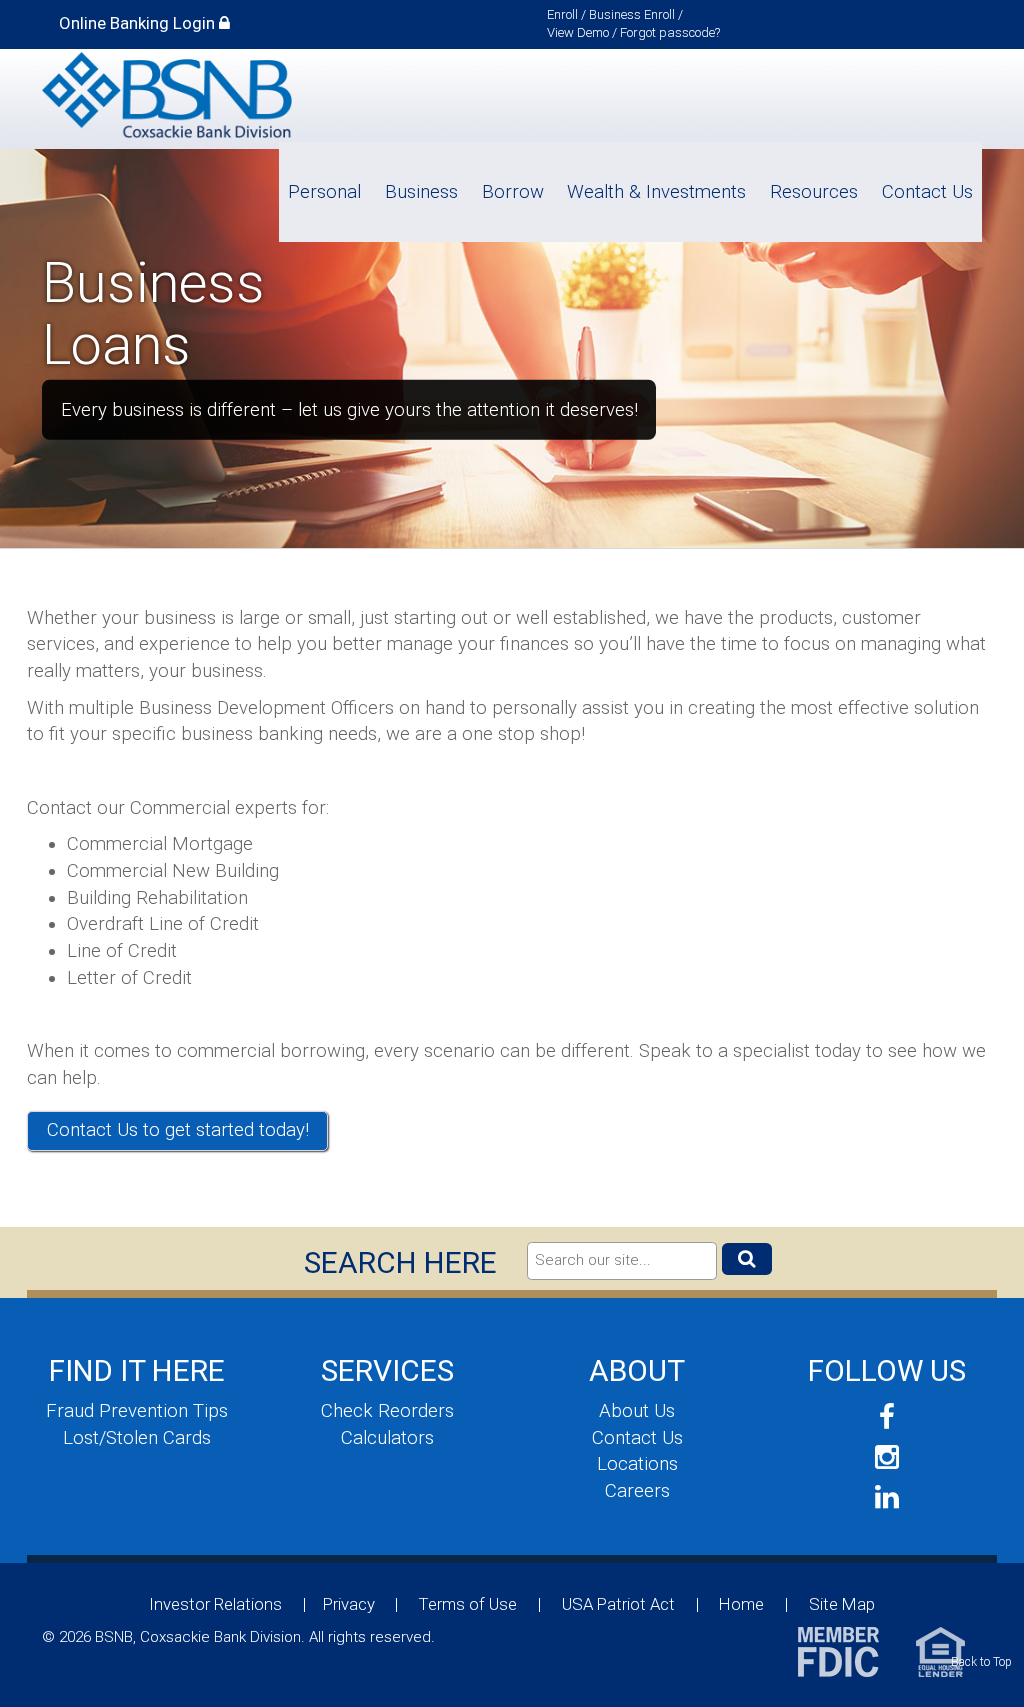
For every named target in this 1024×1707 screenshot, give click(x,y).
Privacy (349, 1604)
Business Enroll (632, 14)
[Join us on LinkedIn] (887, 1497)
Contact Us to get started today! (178, 1130)
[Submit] (747, 1259)
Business (421, 192)
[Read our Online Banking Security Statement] (224, 23)
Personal (324, 192)
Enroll (562, 14)
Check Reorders (387, 1411)
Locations (637, 1464)
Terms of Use (468, 1604)
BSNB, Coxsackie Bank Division (167, 97)
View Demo (578, 32)
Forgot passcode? (670, 32)
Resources (814, 192)
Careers (637, 1491)
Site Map (842, 1604)
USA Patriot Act (618, 1604)
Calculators (387, 1438)
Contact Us (927, 192)
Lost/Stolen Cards (137, 1438)
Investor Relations (215, 1604)
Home (741, 1604)
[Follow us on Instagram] (887, 1457)
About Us (637, 1411)
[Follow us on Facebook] (887, 1417)
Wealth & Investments (656, 192)
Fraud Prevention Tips (137, 1411)
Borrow (513, 192)
